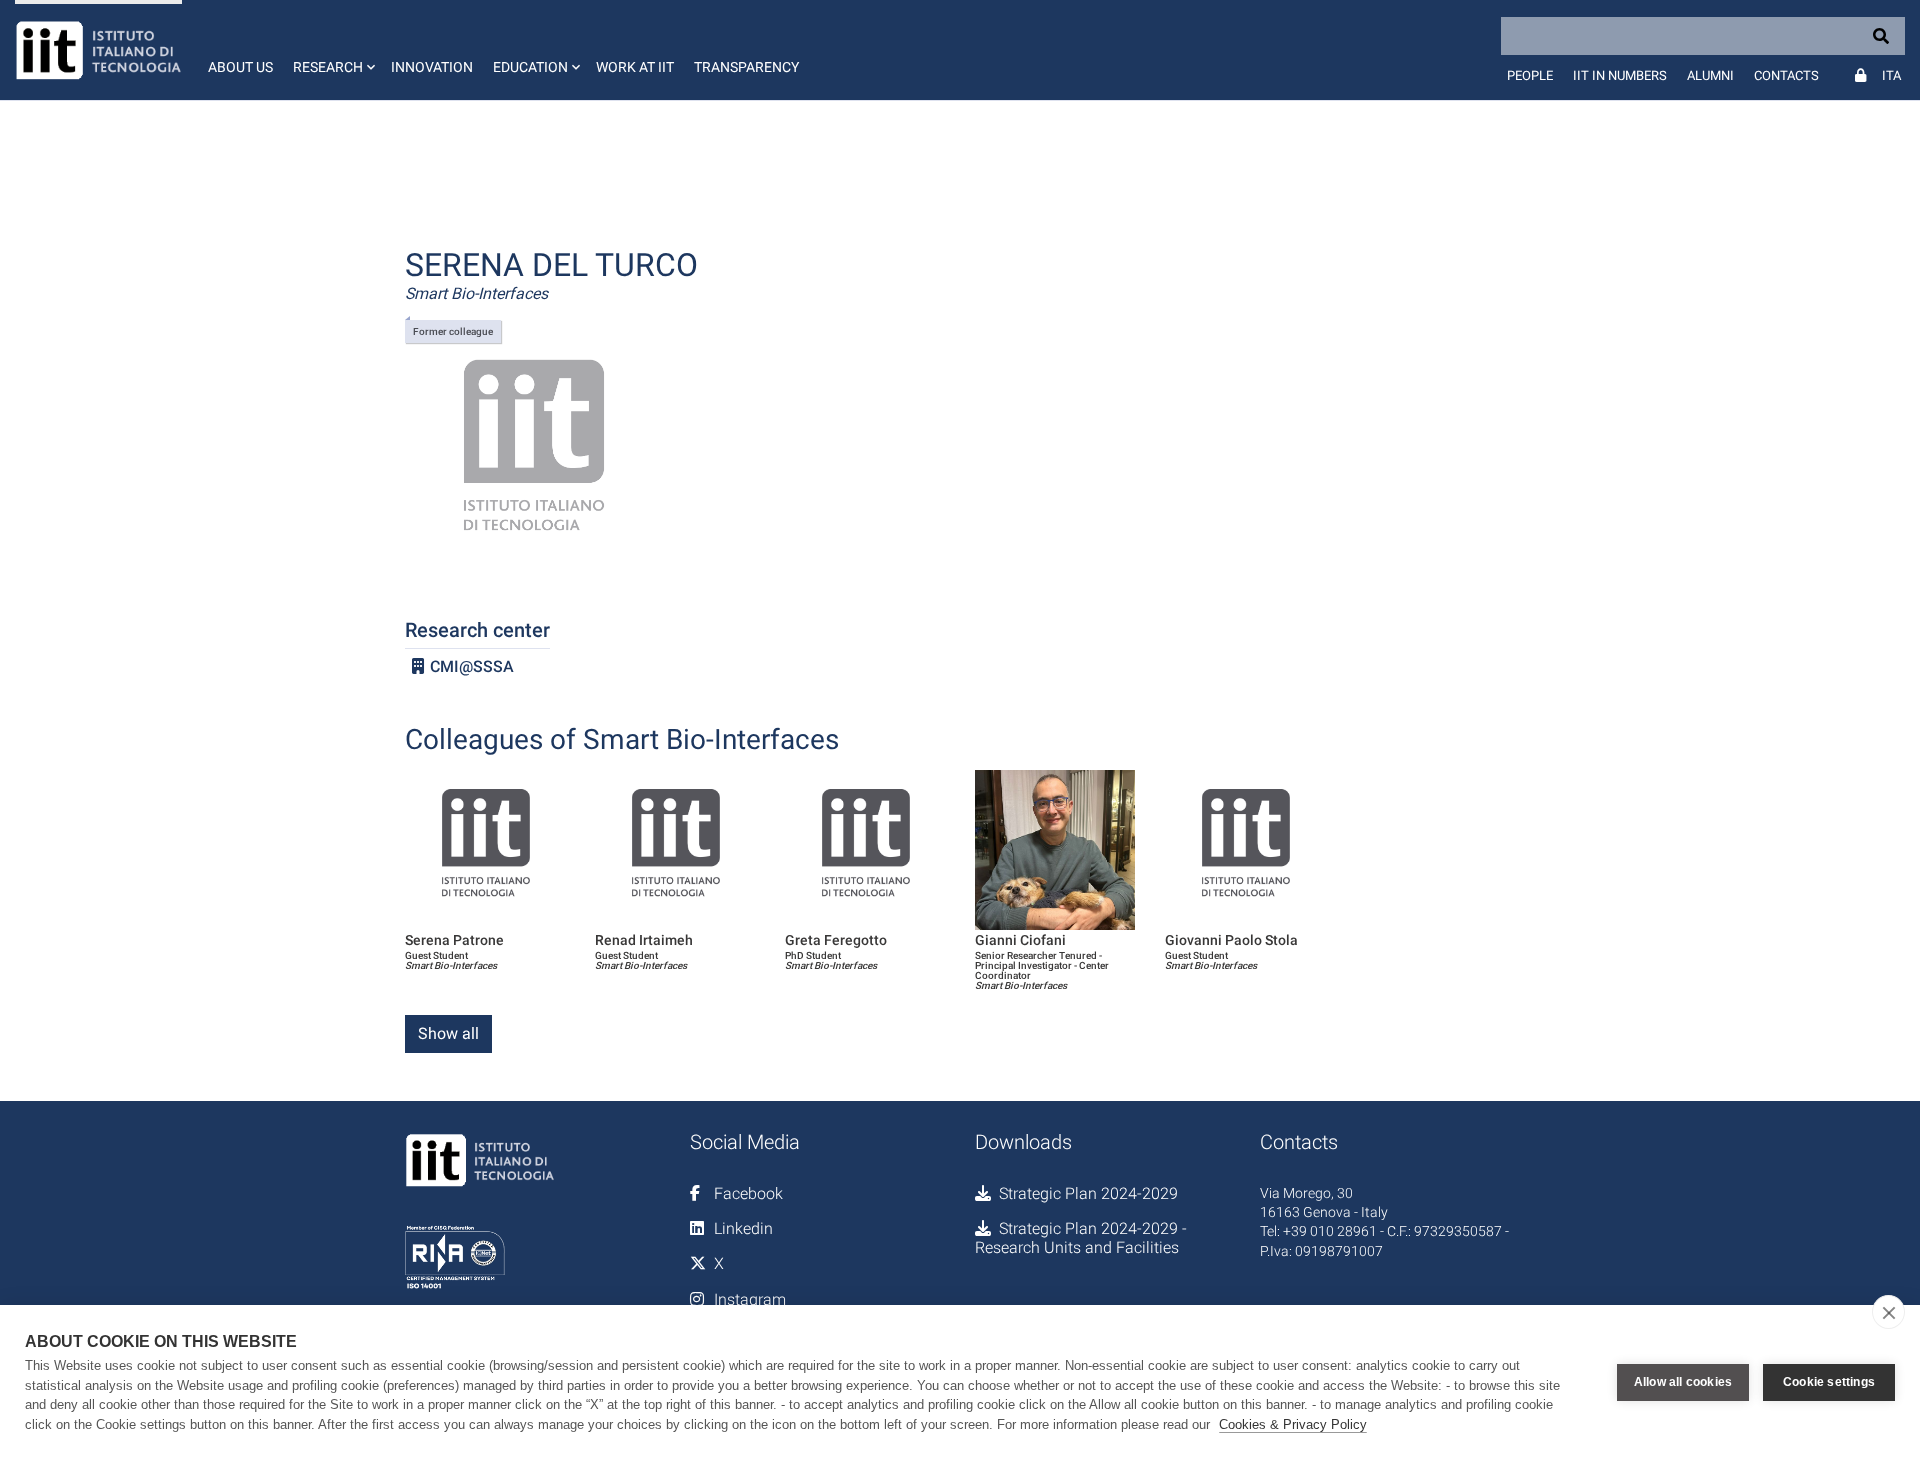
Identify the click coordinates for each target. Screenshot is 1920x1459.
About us (240, 67)
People (1530, 75)
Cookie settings (1829, 1382)
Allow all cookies (1683, 1382)
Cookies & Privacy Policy (1293, 1424)
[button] (332, 50)
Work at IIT (635, 67)
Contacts (1786, 75)
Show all (448, 1033)
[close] (1888, 1312)
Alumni (1710, 75)
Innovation (432, 67)
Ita (1891, 75)
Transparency (746, 67)
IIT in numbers (1620, 75)
